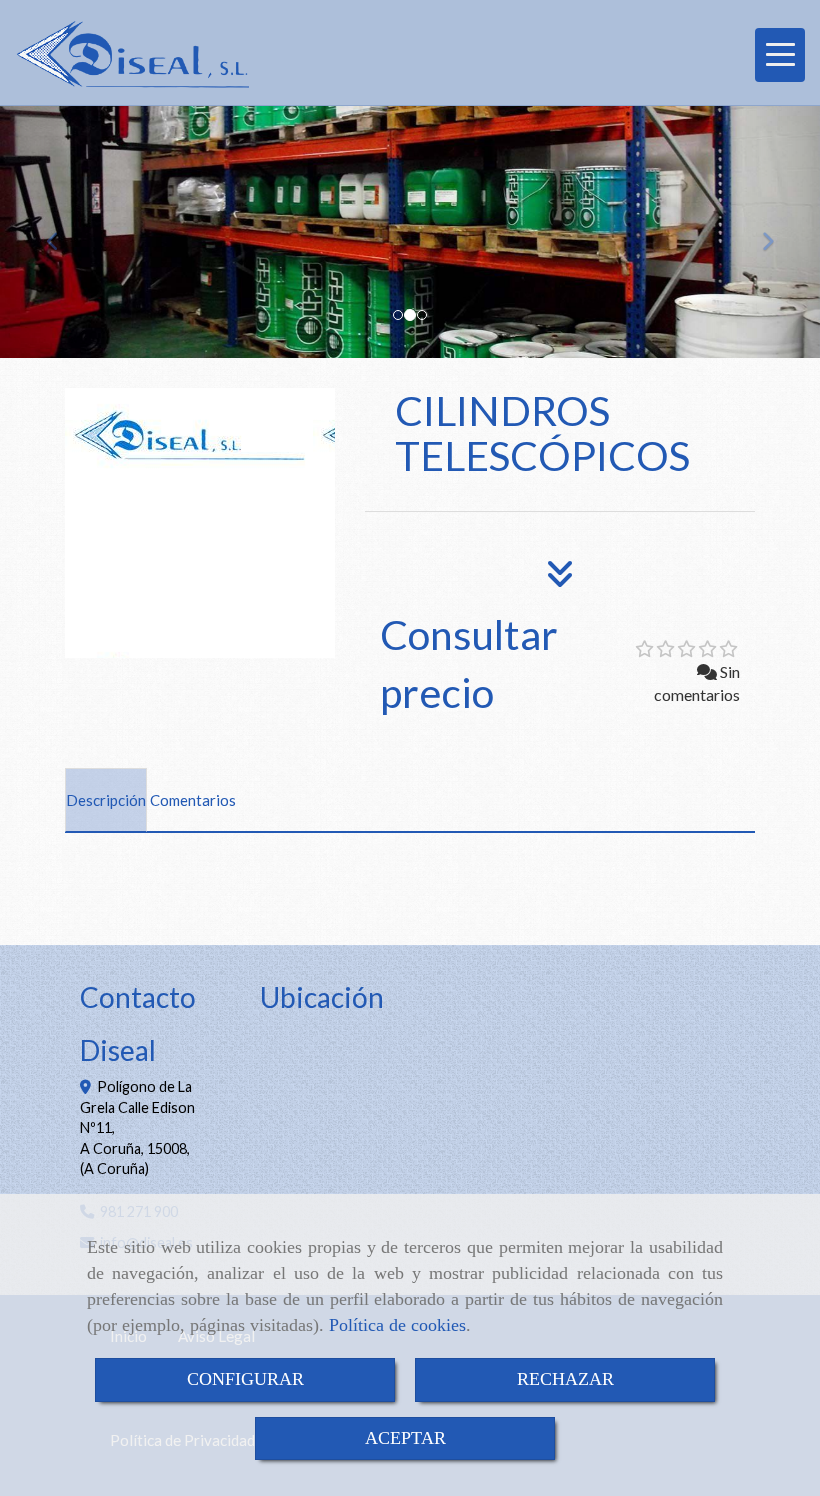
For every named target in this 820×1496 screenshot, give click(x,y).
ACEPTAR (405, 1438)
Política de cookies (397, 1325)
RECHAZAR (565, 1379)
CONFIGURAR (245, 1379)
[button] (61, 232)
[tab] (106, 800)
